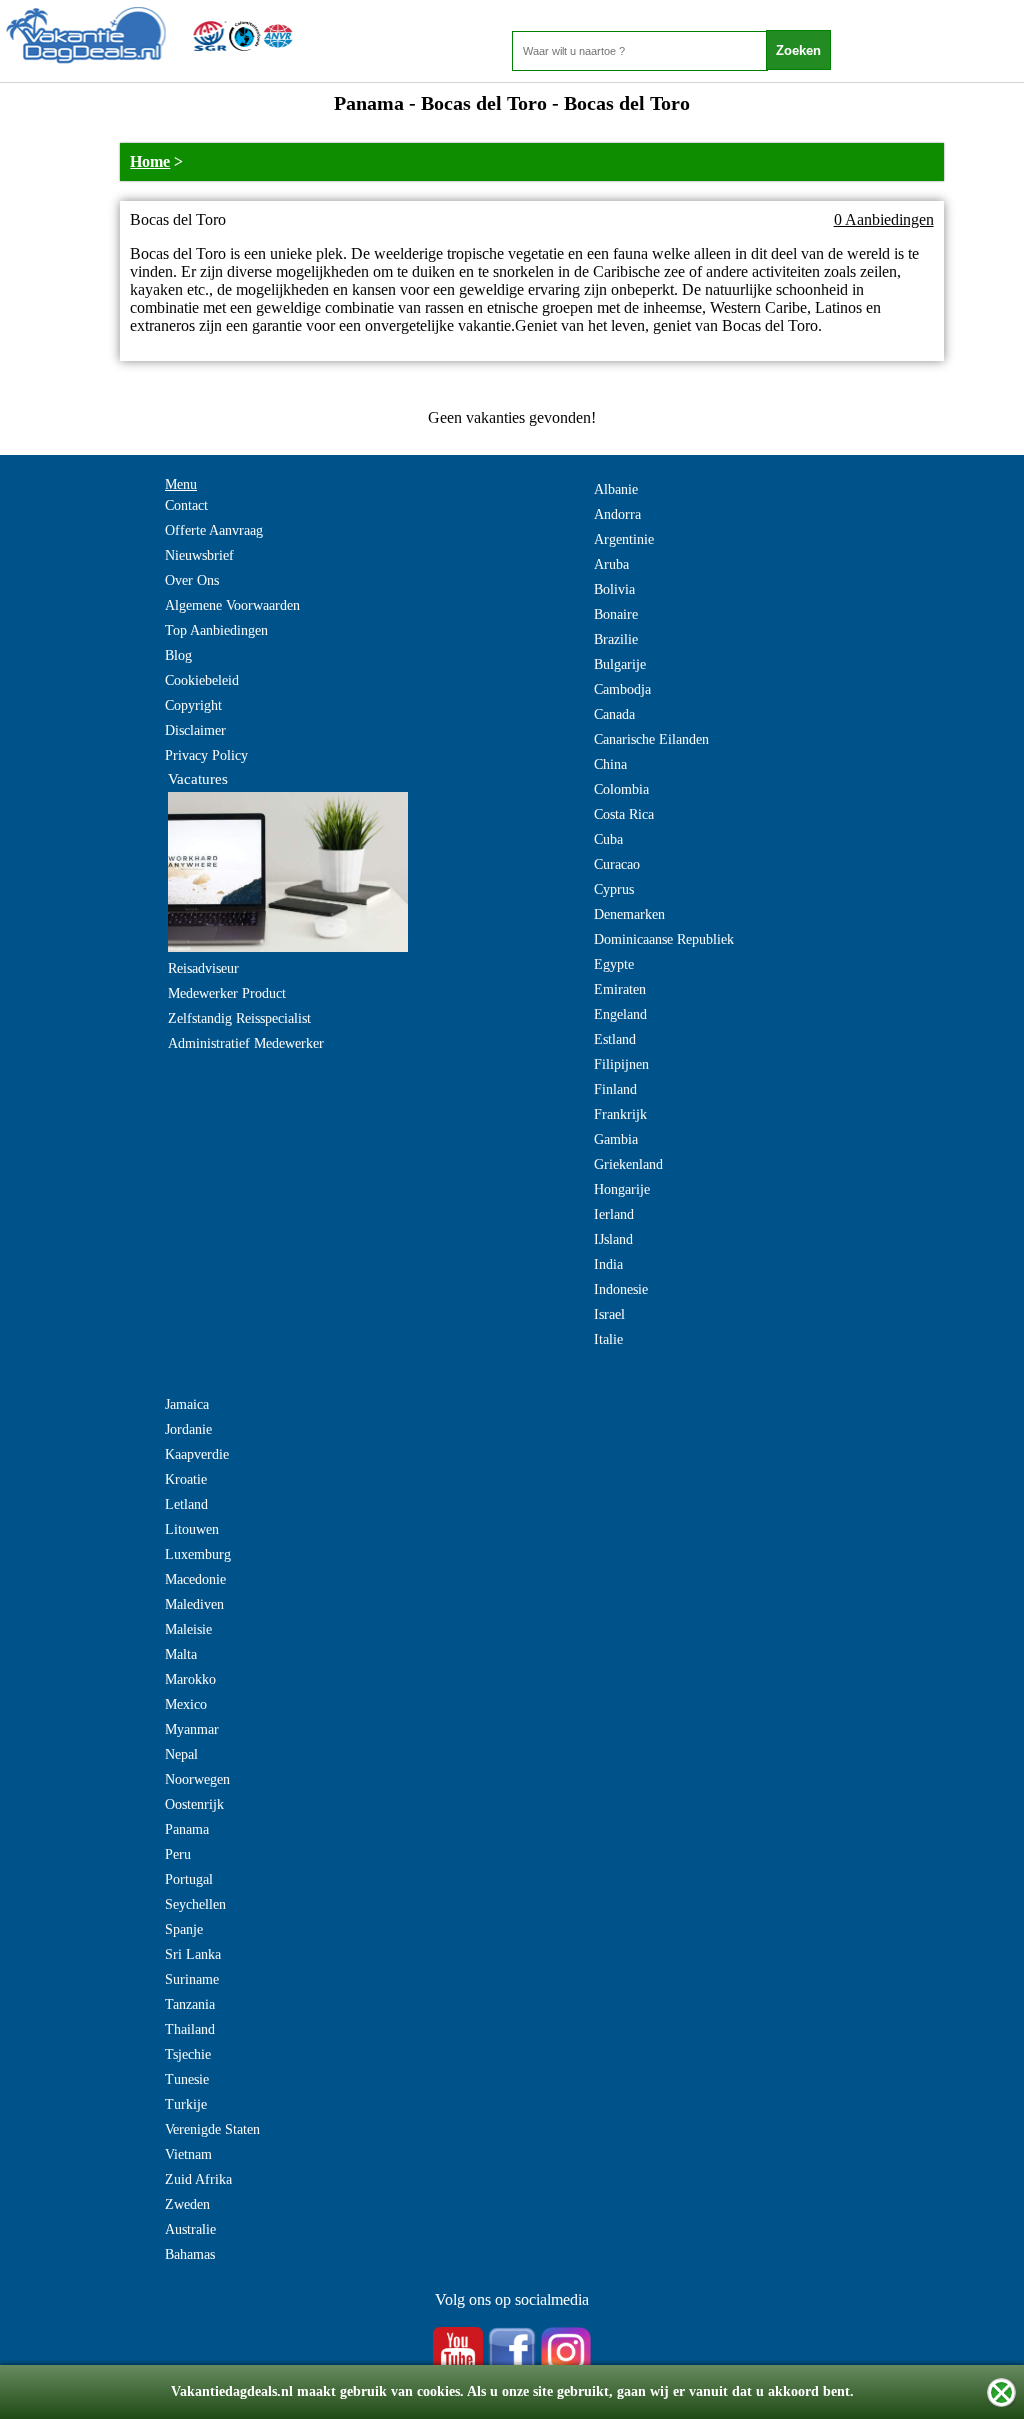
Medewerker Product (227, 993)
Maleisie (188, 1629)
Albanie (616, 489)
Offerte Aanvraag (214, 530)
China (610, 764)
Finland (615, 1089)
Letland (186, 1504)
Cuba (608, 839)
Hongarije (622, 1189)
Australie (190, 2229)
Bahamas (190, 2254)
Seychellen (195, 1904)
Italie (608, 1339)
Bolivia (614, 589)
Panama (187, 1829)
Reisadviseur (203, 968)
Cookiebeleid (202, 680)
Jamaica (187, 1404)
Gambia (616, 1139)
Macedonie (195, 1579)
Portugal (189, 1879)
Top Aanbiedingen (216, 630)
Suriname (192, 1979)
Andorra (617, 514)
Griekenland (628, 1164)
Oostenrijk (194, 1804)
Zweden (187, 2204)
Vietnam (188, 2154)
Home (150, 161)
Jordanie (188, 1429)
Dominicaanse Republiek (664, 939)
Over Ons (192, 580)
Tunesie (187, 2079)
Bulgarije (620, 664)
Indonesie (621, 1289)
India (608, 1264)
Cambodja (622, 689)
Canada (614, 714)
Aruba (611, 564)
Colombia (621, 789)
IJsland (613, 1239)
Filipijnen (621, 1064)
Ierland (614, 1214)
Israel (609, 1314)
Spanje (184, 1929)
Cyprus (614, 889)
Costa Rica (624, 814)
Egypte (614, 964)
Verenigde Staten (212, 2129)
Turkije (186, 2104)
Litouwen (192, 1529)
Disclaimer (195, 730)
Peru (178, 1854)
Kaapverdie (197, 1454)
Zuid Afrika (198, 2179)
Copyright (193, 705)
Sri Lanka (193, 1954)
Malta (181, 1654)
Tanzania (190, 2004)
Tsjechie (188, 2054)
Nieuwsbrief (199, 555)
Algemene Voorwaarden (232, 605)
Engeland (620, 1014)
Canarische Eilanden (651, 739)
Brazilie (616, 639)
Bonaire (616, 614)
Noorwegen (197, 1779)
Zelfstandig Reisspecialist (239, 1018)
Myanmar (192, 1729)
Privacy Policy (206, 755)
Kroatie (186, 1479)
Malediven (194, 1604)
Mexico (186, 1704)
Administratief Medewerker (246, 1043)
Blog (178, 655)
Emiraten (620, 989)
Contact (186, 505)
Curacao (617, 864)
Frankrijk (620, 1114)
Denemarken (629, 914)
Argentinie (624, 539)
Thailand (190, 2029)
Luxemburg (198, 1554)
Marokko (190, 1679)
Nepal (181, 1754)
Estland (615, 1039)
